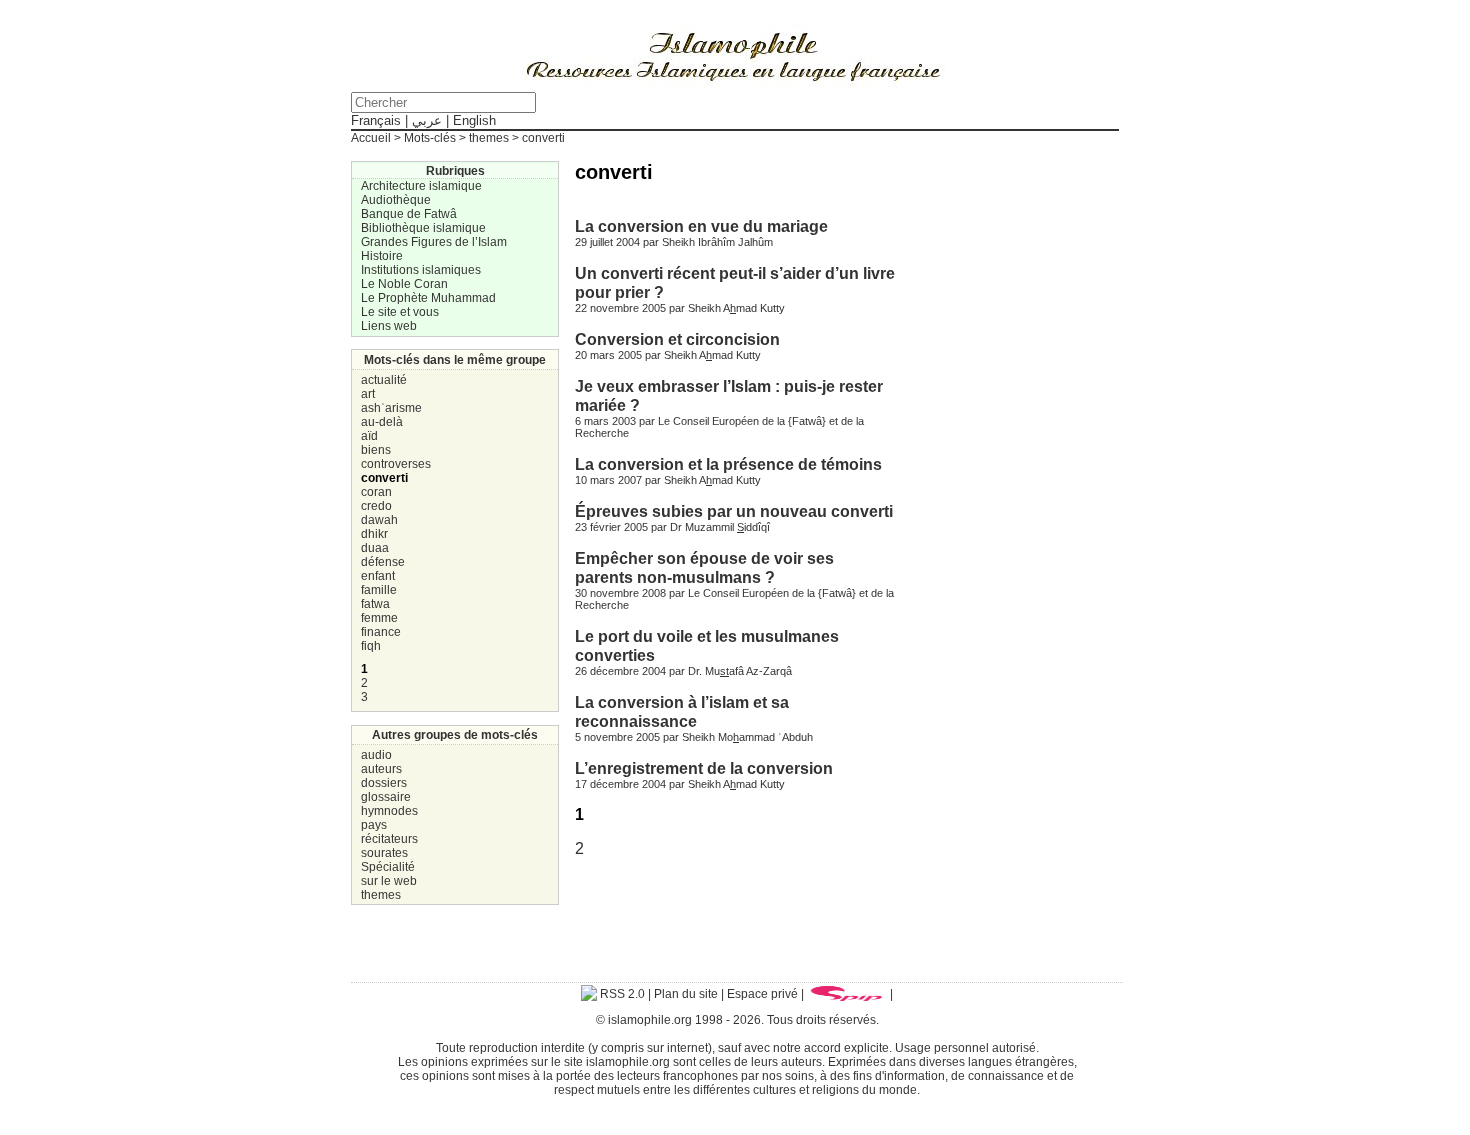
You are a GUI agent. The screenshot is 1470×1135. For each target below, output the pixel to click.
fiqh (371, 646)
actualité (384, 380)
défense (383, 562)
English (474, 120)
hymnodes (389, 811)
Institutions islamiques (421, 270)
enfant (378, 576)
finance (381, 632)
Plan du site (686, 994)
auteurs (381, 769)
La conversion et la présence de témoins (728, 464)
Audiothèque (396, 200)
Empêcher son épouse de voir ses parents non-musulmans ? (704, 567)
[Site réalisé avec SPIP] (847, 994)
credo (376, 506)
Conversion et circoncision (677, 339)
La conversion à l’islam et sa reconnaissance (682, 711)
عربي (427, 120)
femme (379, 618)
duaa (375, 548)
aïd (369, 436)
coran (376, 492)
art (368, 394)
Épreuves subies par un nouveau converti (734, 511)
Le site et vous (400, 312)
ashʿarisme (391, 408)
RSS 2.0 (621, 994)
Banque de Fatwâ (409, 214)
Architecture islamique (421, 186)
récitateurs (389, 839)
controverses (396, 464)
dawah (379, 520)
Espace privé (762, 994)
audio (376, 755)
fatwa (375, 604)
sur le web (389, 881)
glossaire (386, 797)
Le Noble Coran (404, 284)
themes (381, 895)
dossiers (384, 783)
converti (384, 478)
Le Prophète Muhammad (428, 298)
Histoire (382, 256)
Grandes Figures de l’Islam (434, 242)
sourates (384, 853)
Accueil (371, 138)
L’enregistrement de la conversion (704, 768)
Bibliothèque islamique (423, 228)
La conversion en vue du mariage (701, 226)
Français (376, 120)
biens (376, 450)
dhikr (374, 534)
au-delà (382, 422)
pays (374, 825)
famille (379, 590)
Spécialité (388, 867)
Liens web (389, 326)
